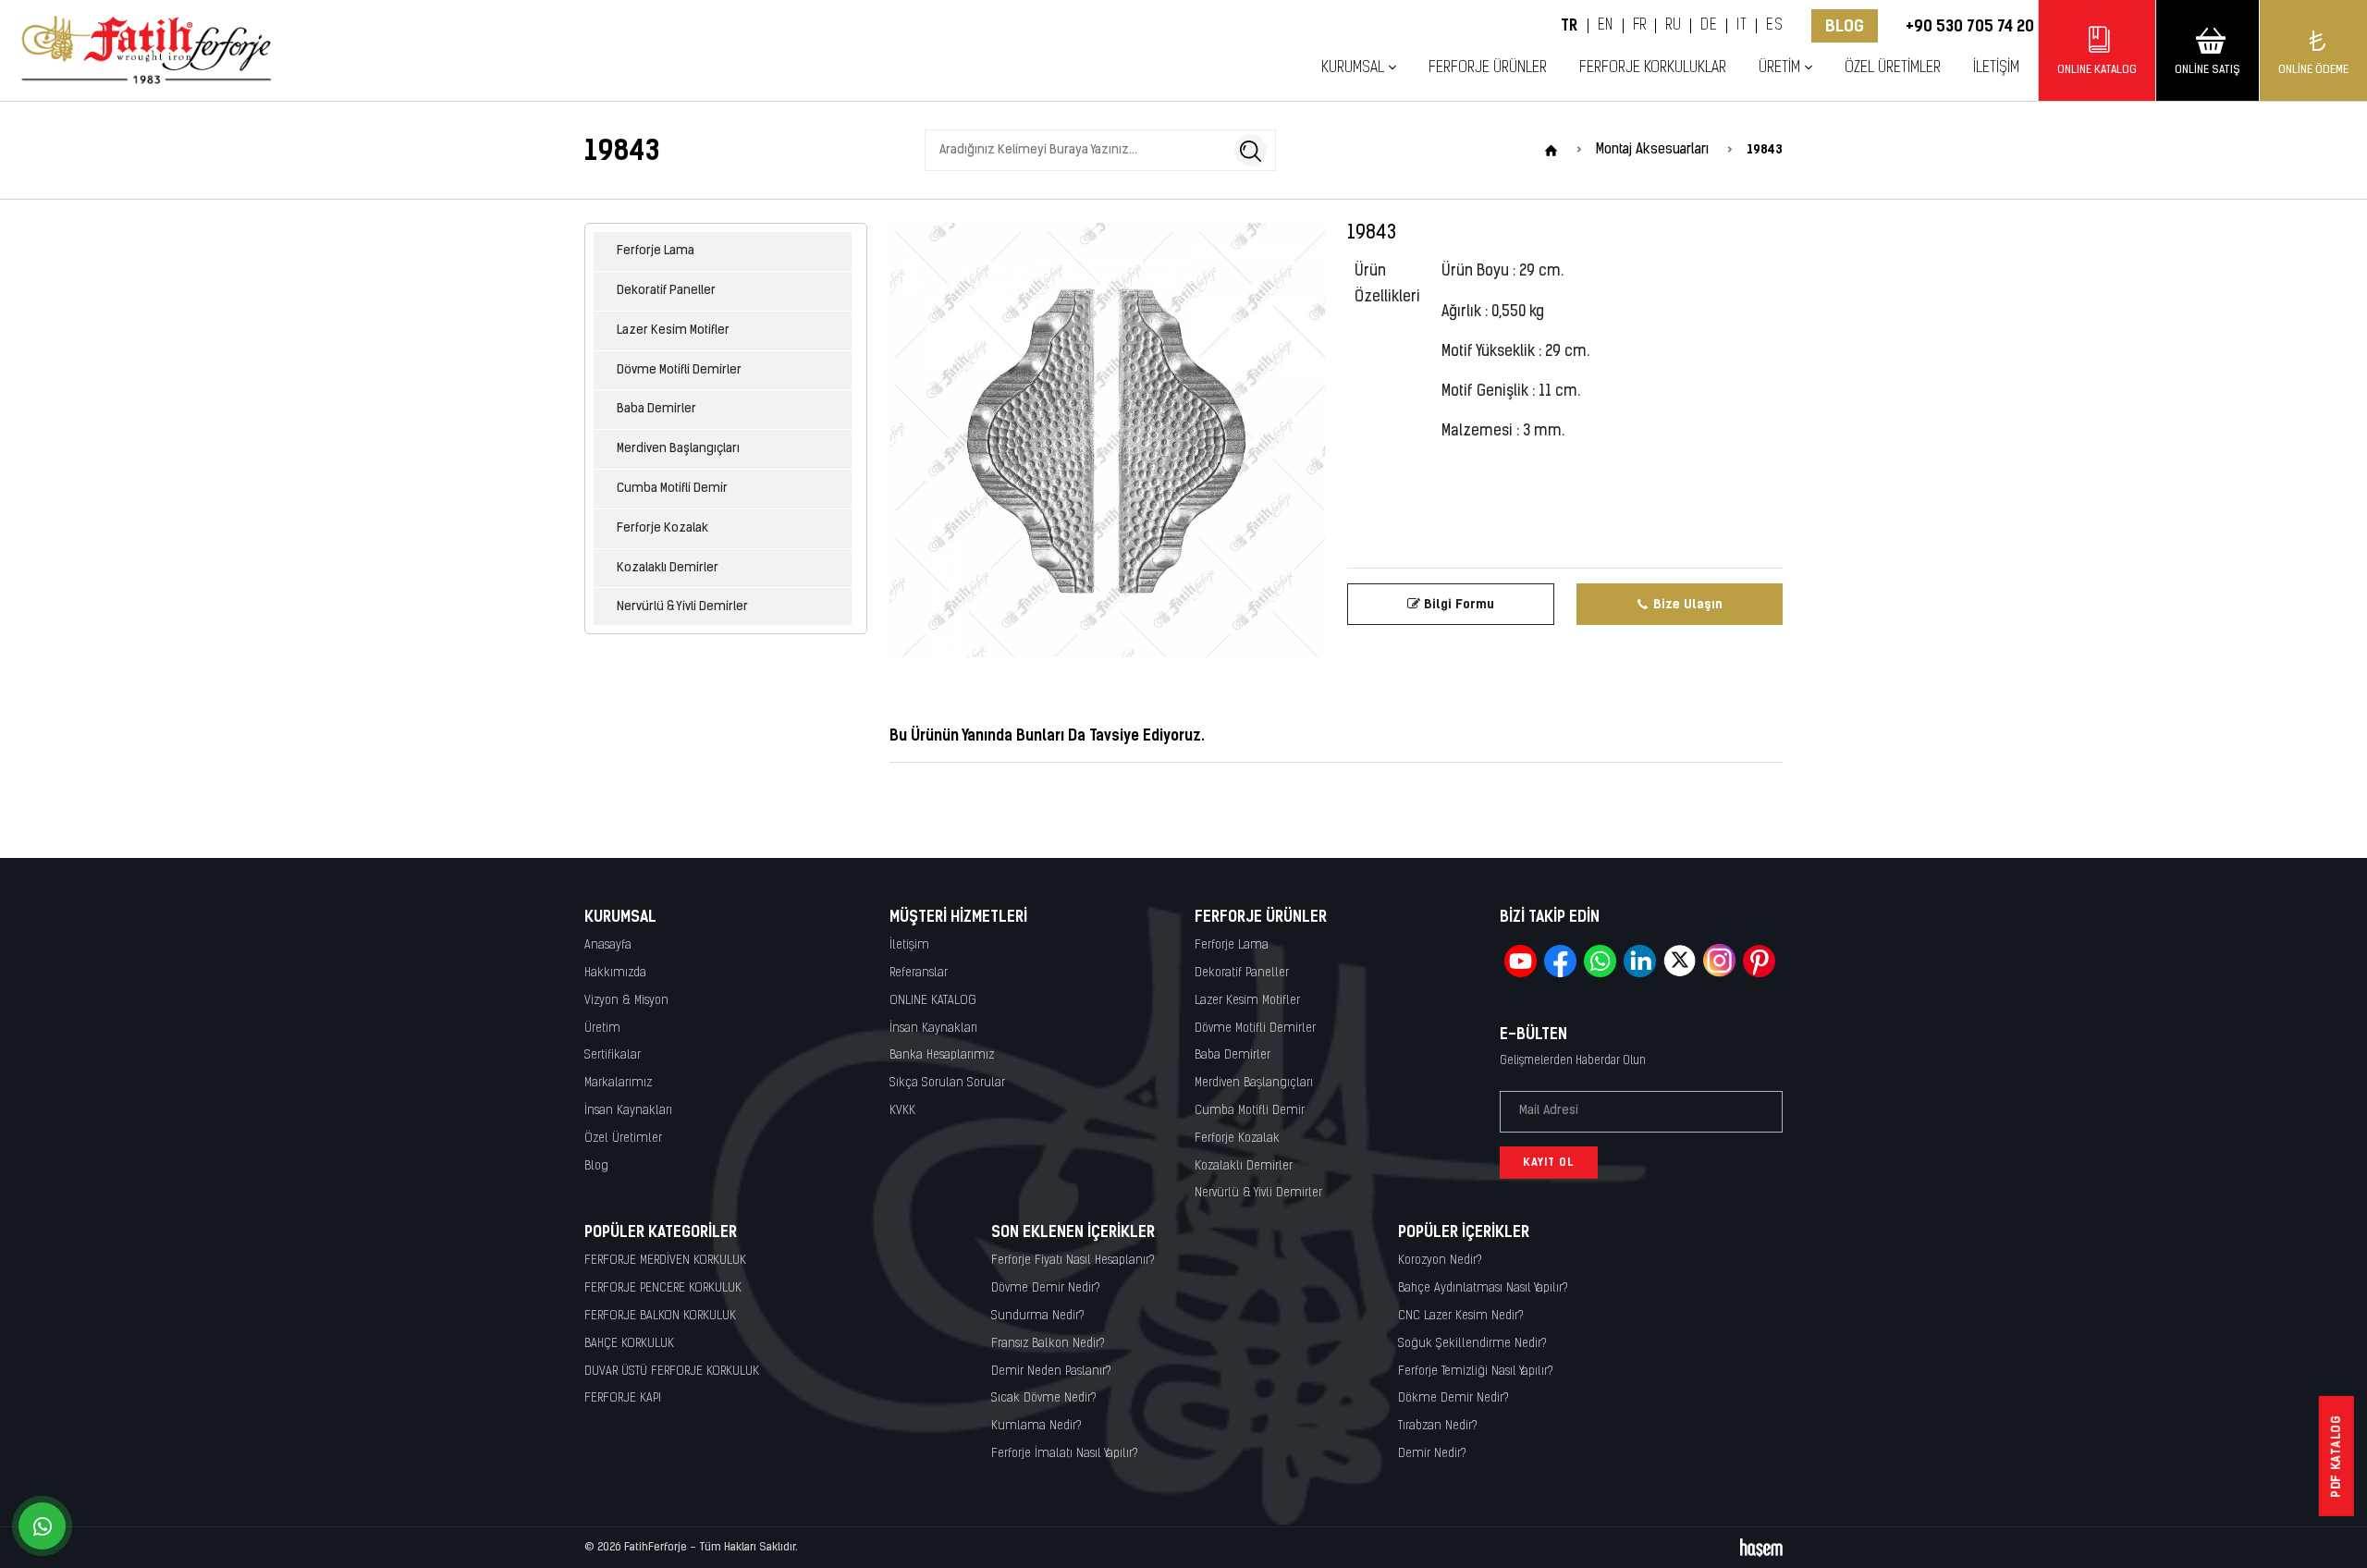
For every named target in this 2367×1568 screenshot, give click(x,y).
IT (1742, 26)
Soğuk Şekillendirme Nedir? (1472, 1344)
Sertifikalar (613, 1055)
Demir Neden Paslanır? (1051, 1372)
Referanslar (919, 973)
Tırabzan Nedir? (1438, 1426)
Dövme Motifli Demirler (679, 370)
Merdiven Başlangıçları (678, 449)
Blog (1845, 26)
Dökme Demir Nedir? (1453, 1398)
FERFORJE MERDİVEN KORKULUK (665, 1261)
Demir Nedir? (1432, 1454)
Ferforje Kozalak (662, 528)
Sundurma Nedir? (1038, 1316)
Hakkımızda (615, 973)
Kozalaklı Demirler (668, 568)
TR (1570, 26)
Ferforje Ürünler (1488, 68)
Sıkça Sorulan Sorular (947, 1083)
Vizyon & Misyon (626, 1001)
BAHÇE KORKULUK (629, 1344)
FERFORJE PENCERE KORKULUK (663, 1288)
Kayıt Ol (1549, 1162)
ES (1774, 26)
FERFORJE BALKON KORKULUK (660, 1316)
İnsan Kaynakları (628, 1111)
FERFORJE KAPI (623, 1398)
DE (1709, 26)
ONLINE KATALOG (933, 1001)
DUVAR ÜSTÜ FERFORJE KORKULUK (672, 1372)
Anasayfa (608, 945)
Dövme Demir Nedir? (1046, 1288)
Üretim (602, 1029)
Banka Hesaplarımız (942, 1055)
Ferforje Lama (656, 251)
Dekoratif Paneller (666, 291)
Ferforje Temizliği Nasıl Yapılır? (1476, 1372)
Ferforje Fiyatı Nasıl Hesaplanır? (1073, 1261)
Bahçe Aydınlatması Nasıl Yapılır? (1483, 1288)
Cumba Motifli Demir (672, 489)
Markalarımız (618, 1083)
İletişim (1996, 68)
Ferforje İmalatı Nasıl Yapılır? (1065, 1454)
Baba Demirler (656, 409)
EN (1606, 26)
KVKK (902, 1111)
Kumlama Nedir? (1036, 1426)
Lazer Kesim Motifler (673, 331)
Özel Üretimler (1893, 68)
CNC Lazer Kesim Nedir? (1461, 1316)
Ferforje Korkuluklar (1653, 68)
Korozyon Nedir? (1440, 1261)
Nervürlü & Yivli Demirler (682, 607)
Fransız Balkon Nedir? (1048, 1344)
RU (1673, 26)
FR (1640, 26)
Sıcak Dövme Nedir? (1044, 1398)
